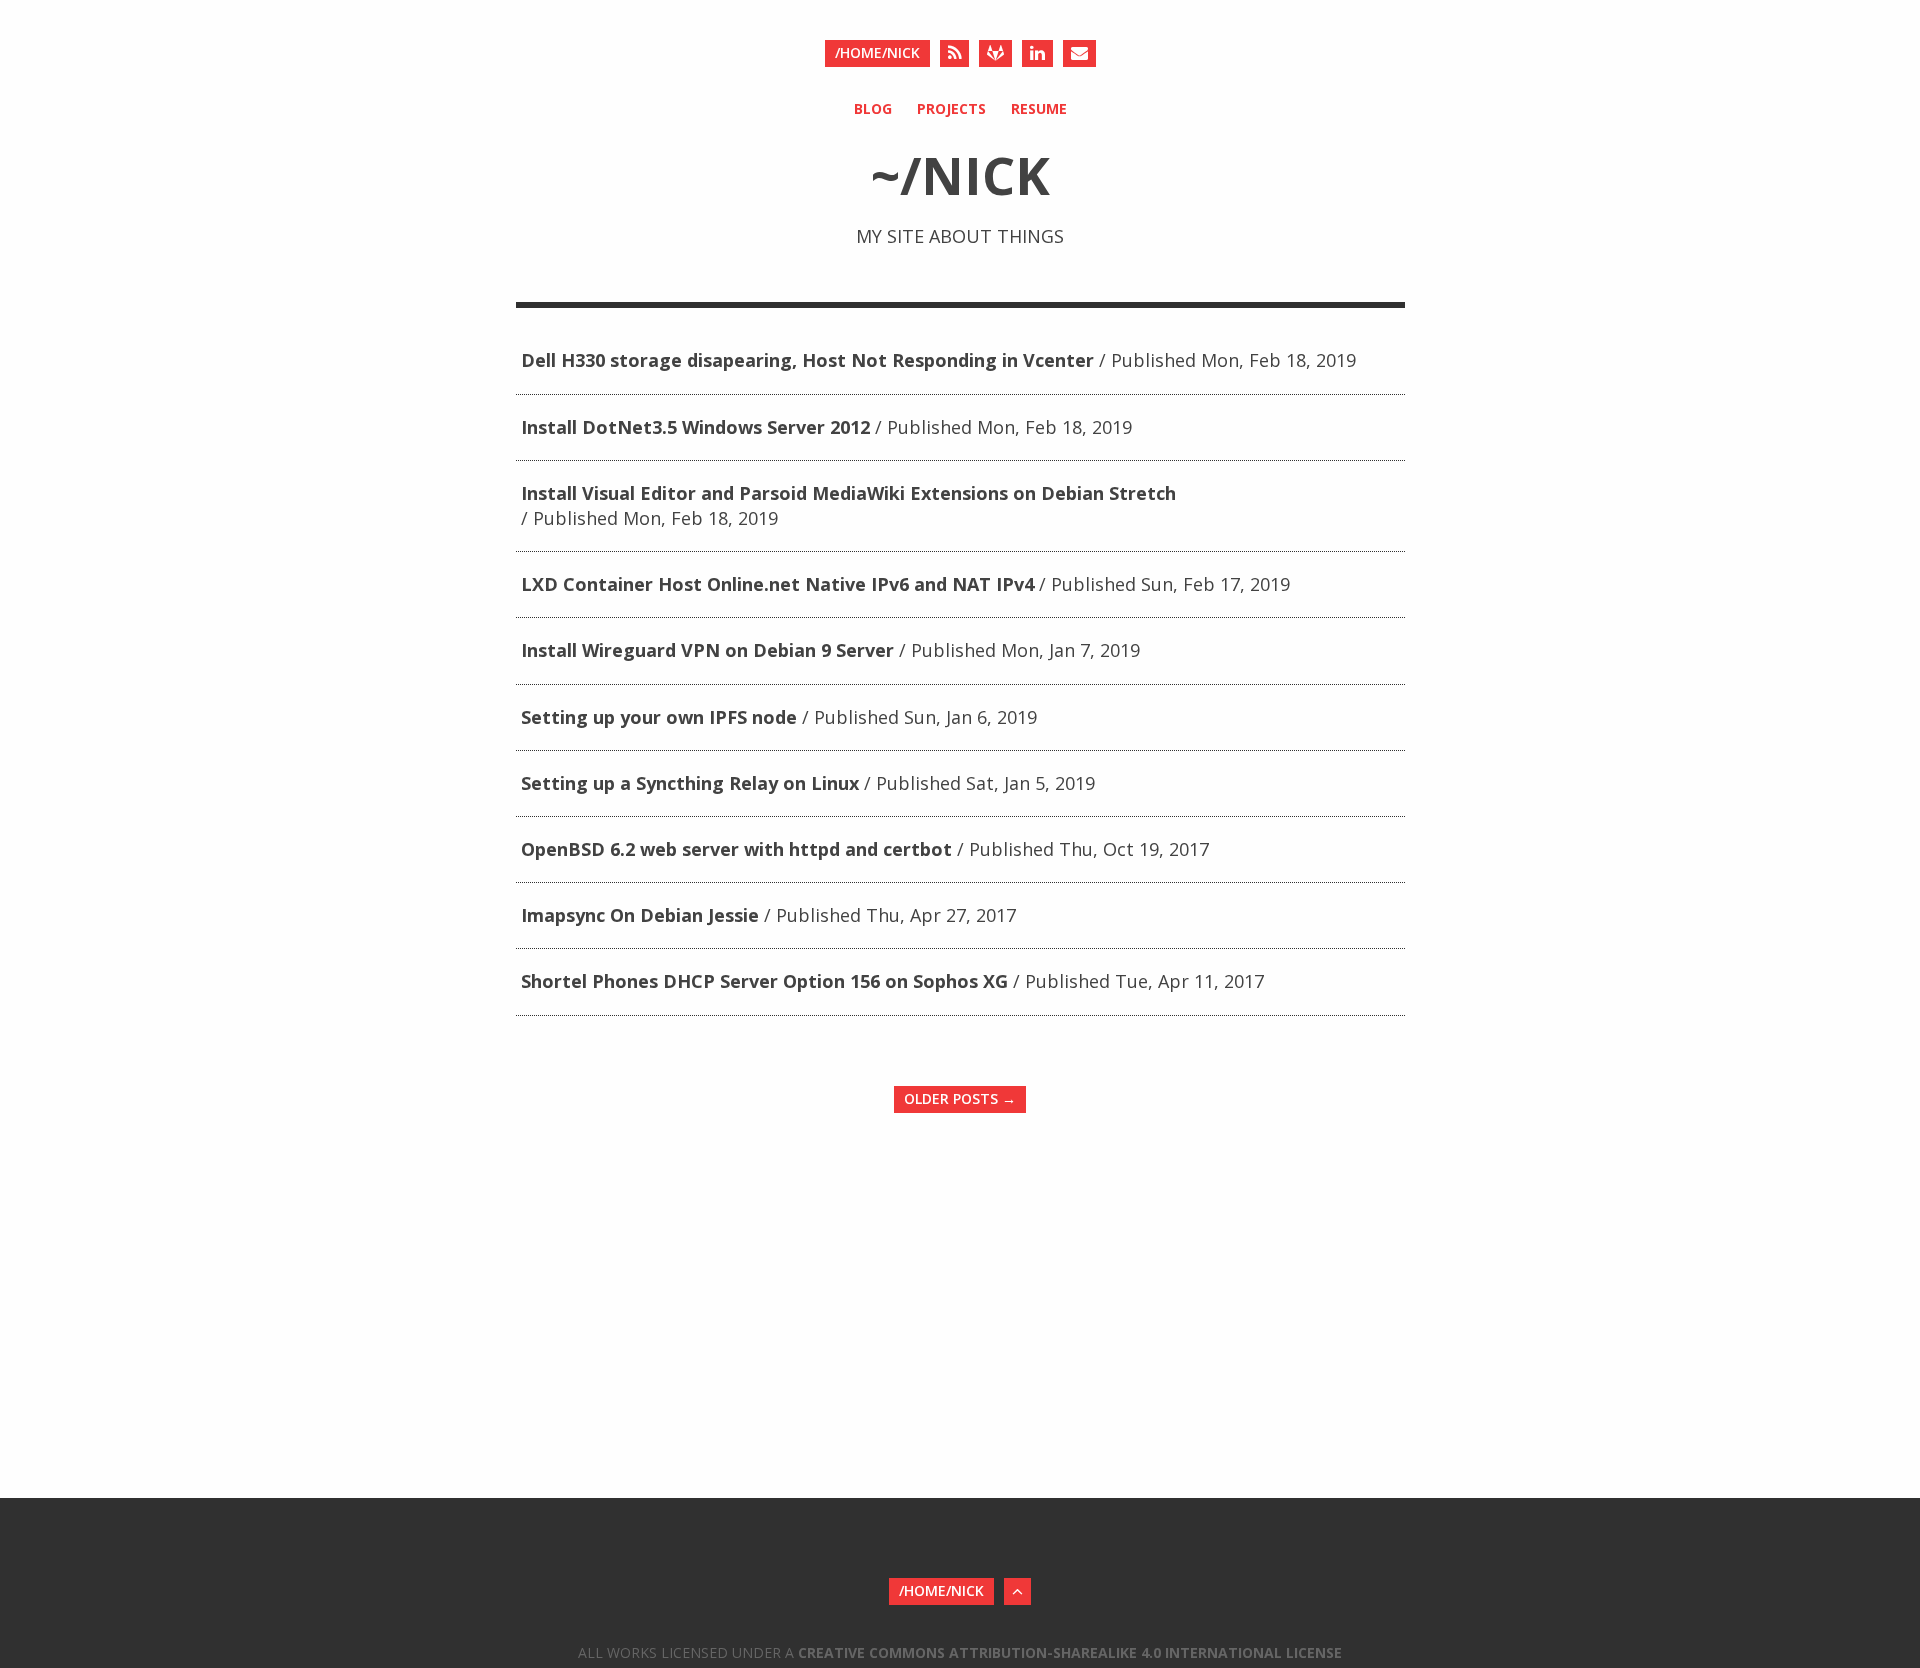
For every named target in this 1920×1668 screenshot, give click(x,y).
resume (1039, 108)
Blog (873, 108)
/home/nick (877, 52)
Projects (951, 108)
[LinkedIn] (1037, 53)
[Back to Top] (1017, 1591)
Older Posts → (960, 1098)
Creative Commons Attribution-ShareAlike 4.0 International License (1070, 1652)
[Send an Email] (1079, 53)
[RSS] (954, 53)
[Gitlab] (995, 53)
